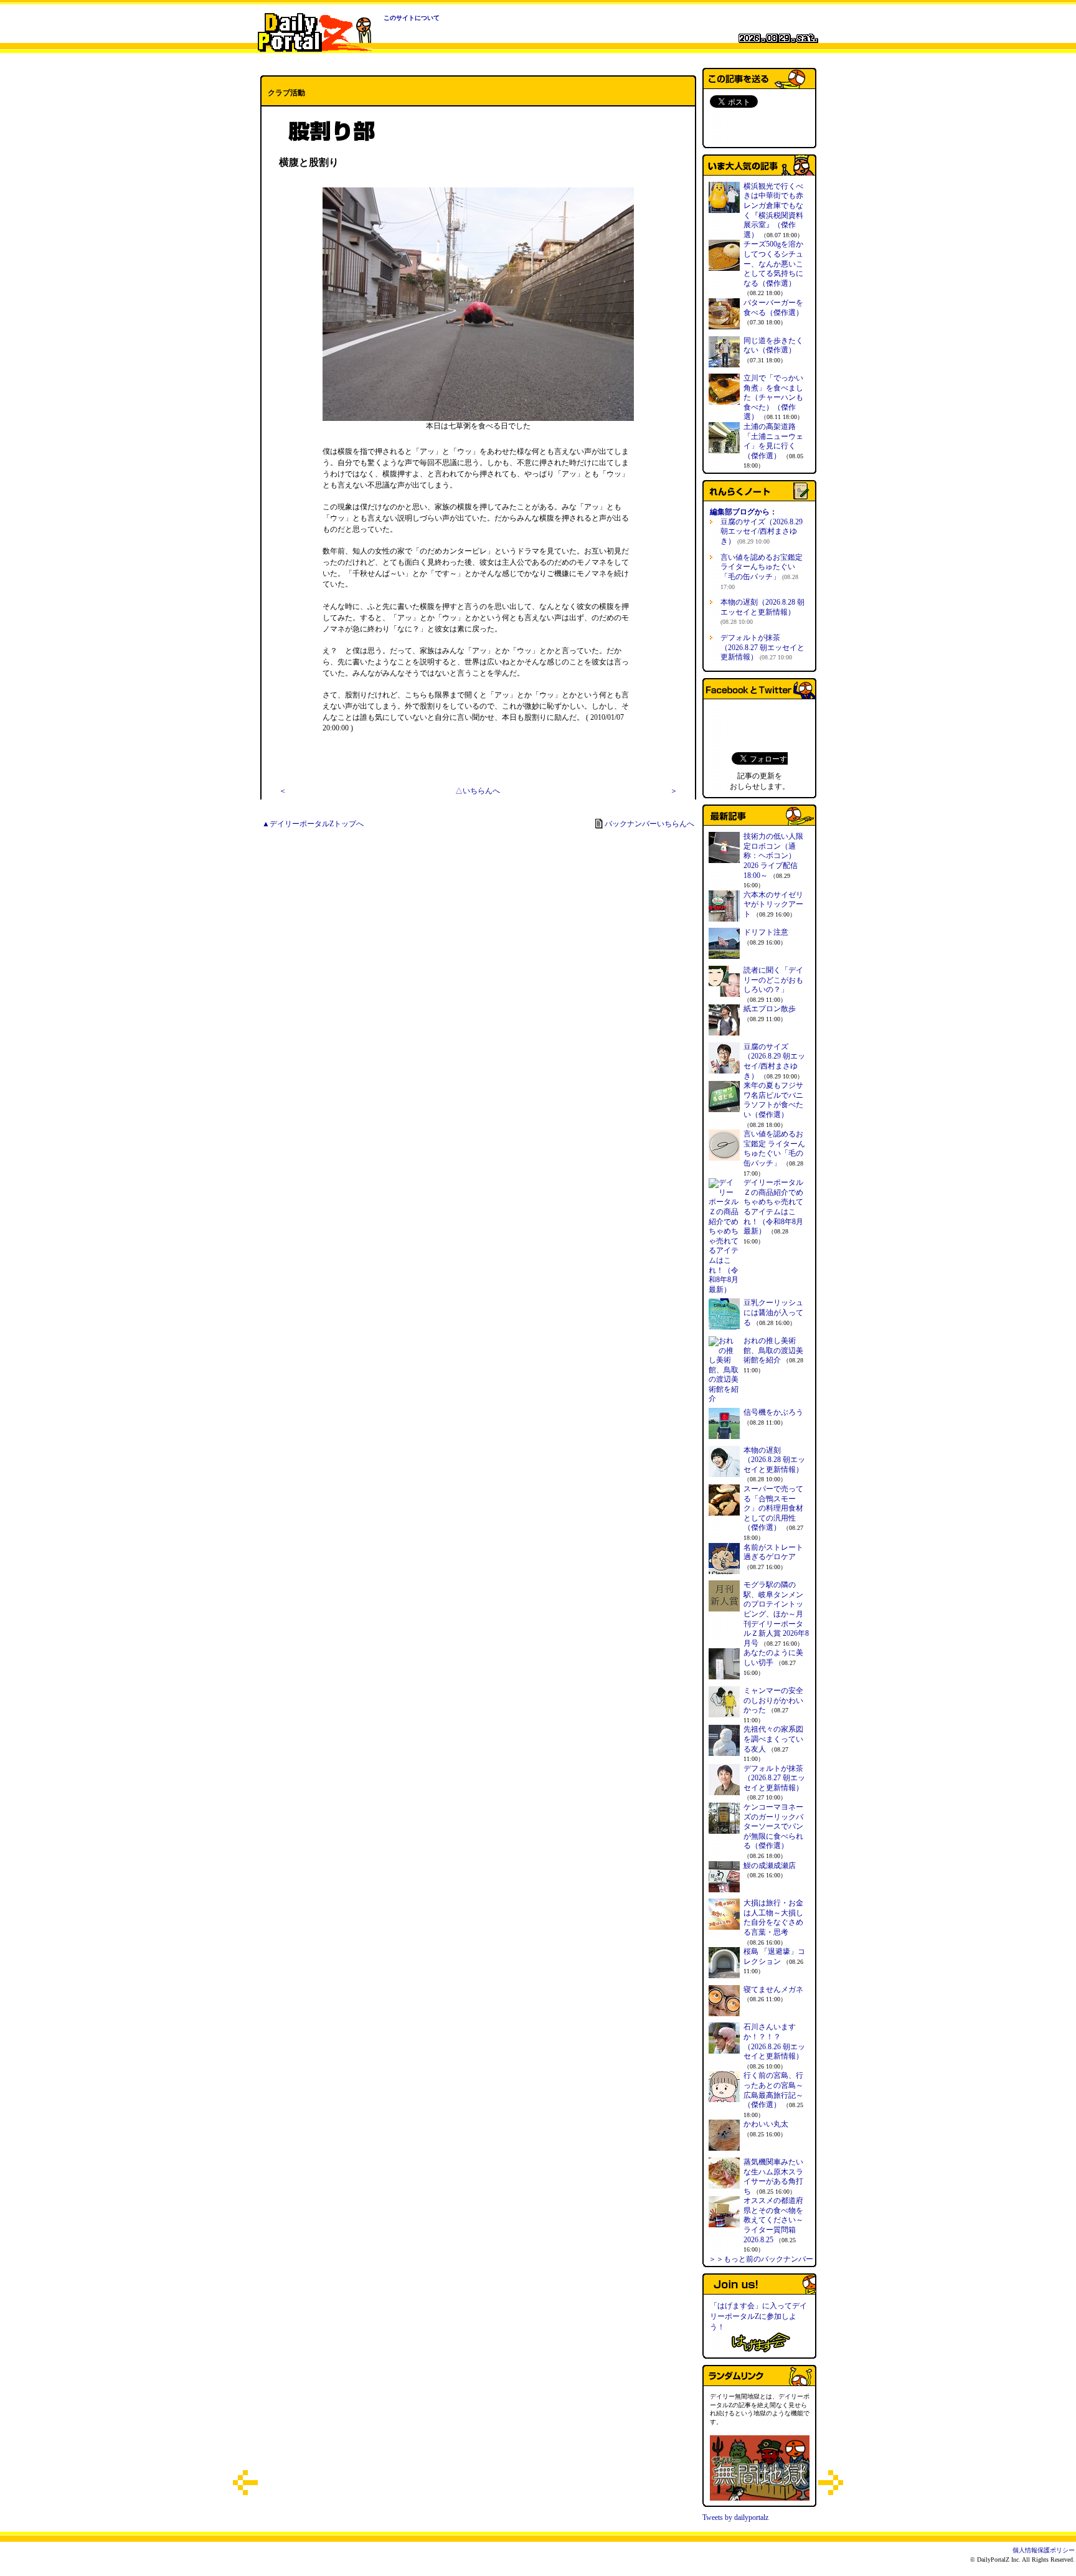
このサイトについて (412, 18)
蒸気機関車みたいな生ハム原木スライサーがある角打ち (773, 2177)
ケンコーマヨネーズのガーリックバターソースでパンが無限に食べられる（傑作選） (773, 1826)
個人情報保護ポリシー (1044, 2550)
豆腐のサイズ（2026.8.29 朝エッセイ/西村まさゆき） (762, 531)
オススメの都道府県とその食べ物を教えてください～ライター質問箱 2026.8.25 (773, 2220)
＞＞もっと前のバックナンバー (761, 2259)
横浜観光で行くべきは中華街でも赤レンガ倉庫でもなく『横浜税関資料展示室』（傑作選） (773, 210)
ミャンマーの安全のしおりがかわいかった (773, 1700)
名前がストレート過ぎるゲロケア (773, 1552)
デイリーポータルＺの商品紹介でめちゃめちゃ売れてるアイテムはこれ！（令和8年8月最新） (773, 1207)
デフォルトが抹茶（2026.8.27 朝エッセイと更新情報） (762, 647)
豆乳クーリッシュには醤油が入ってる (773, 1312)
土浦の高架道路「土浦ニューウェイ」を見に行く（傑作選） (773, 441)
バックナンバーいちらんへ (649, 824)
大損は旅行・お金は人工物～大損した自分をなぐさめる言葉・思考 (773, 1918)
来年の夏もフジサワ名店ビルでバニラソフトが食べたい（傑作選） (773, 1100)
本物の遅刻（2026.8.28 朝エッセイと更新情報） (762, 611)
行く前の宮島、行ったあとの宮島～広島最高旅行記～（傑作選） (773, 2090)
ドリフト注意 (766, 932)
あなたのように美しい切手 (773, 1658)
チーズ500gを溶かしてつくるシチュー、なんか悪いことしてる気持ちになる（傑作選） (773, 263)
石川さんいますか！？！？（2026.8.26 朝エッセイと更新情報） (774, 2041)
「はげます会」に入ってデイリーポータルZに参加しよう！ (758, 2316)
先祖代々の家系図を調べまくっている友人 (773, 1739)
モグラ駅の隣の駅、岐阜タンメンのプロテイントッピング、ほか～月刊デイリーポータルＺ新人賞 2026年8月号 (776, 1614)
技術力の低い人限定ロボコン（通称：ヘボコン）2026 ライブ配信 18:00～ (773, 856)
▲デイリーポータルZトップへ (313, 824)
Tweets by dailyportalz (735, 2517)
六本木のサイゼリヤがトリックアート (773, 904)
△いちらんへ (478, 791)
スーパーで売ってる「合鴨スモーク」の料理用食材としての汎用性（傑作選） (773, 1508)
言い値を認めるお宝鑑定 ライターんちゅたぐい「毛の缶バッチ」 (762, 572)
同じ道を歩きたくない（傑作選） (773, 346)
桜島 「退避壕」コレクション (774, 1956)
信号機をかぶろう (773, 1412)
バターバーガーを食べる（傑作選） (773, 308)
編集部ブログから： (743, 512)
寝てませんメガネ (773, 1989)
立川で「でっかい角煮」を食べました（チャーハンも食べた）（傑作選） (773, 397)
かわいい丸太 (766, 2124)
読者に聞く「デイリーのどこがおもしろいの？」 (773, 980)
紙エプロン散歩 (770, 1009)
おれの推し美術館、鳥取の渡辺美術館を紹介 (773, 1350)
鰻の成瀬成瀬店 (770, 1866)
